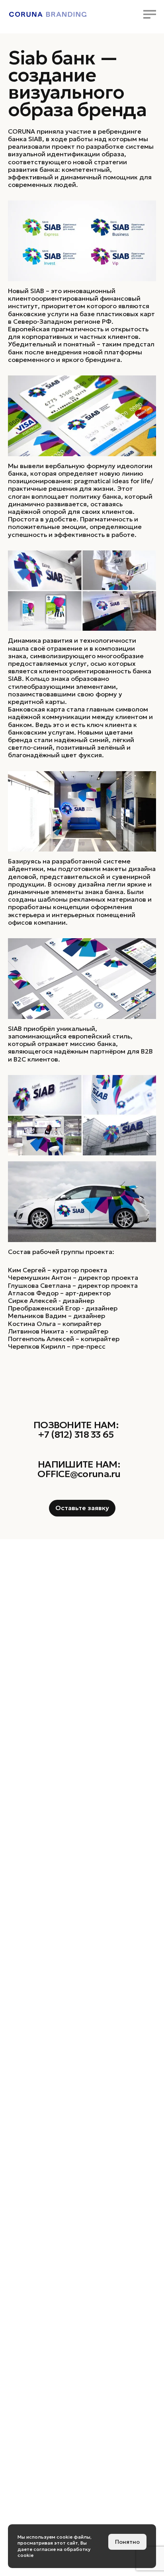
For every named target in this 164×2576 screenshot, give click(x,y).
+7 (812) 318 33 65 (76, 1435)
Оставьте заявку (82, 1508)
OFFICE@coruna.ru (79, 1474)
